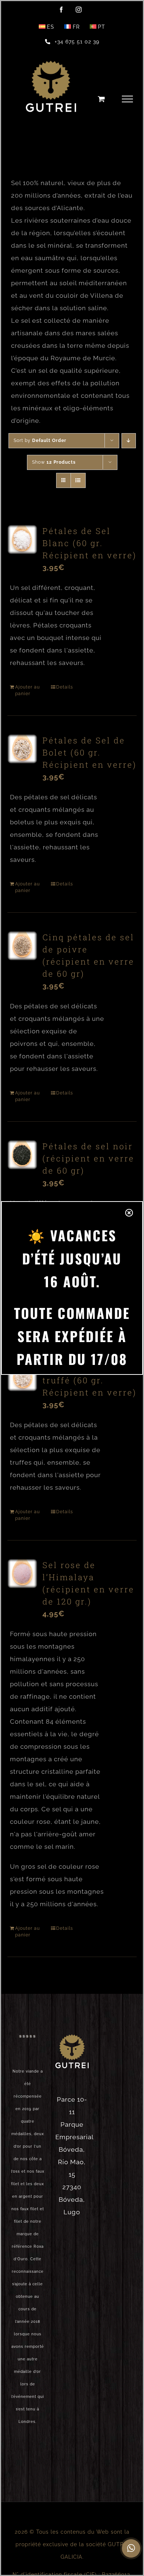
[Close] (129, 1213)
